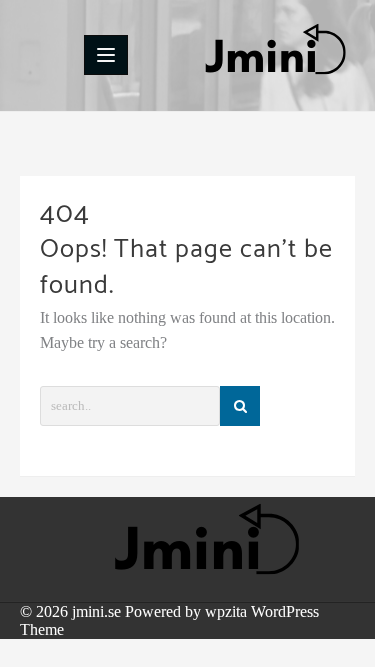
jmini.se (96, 611)
